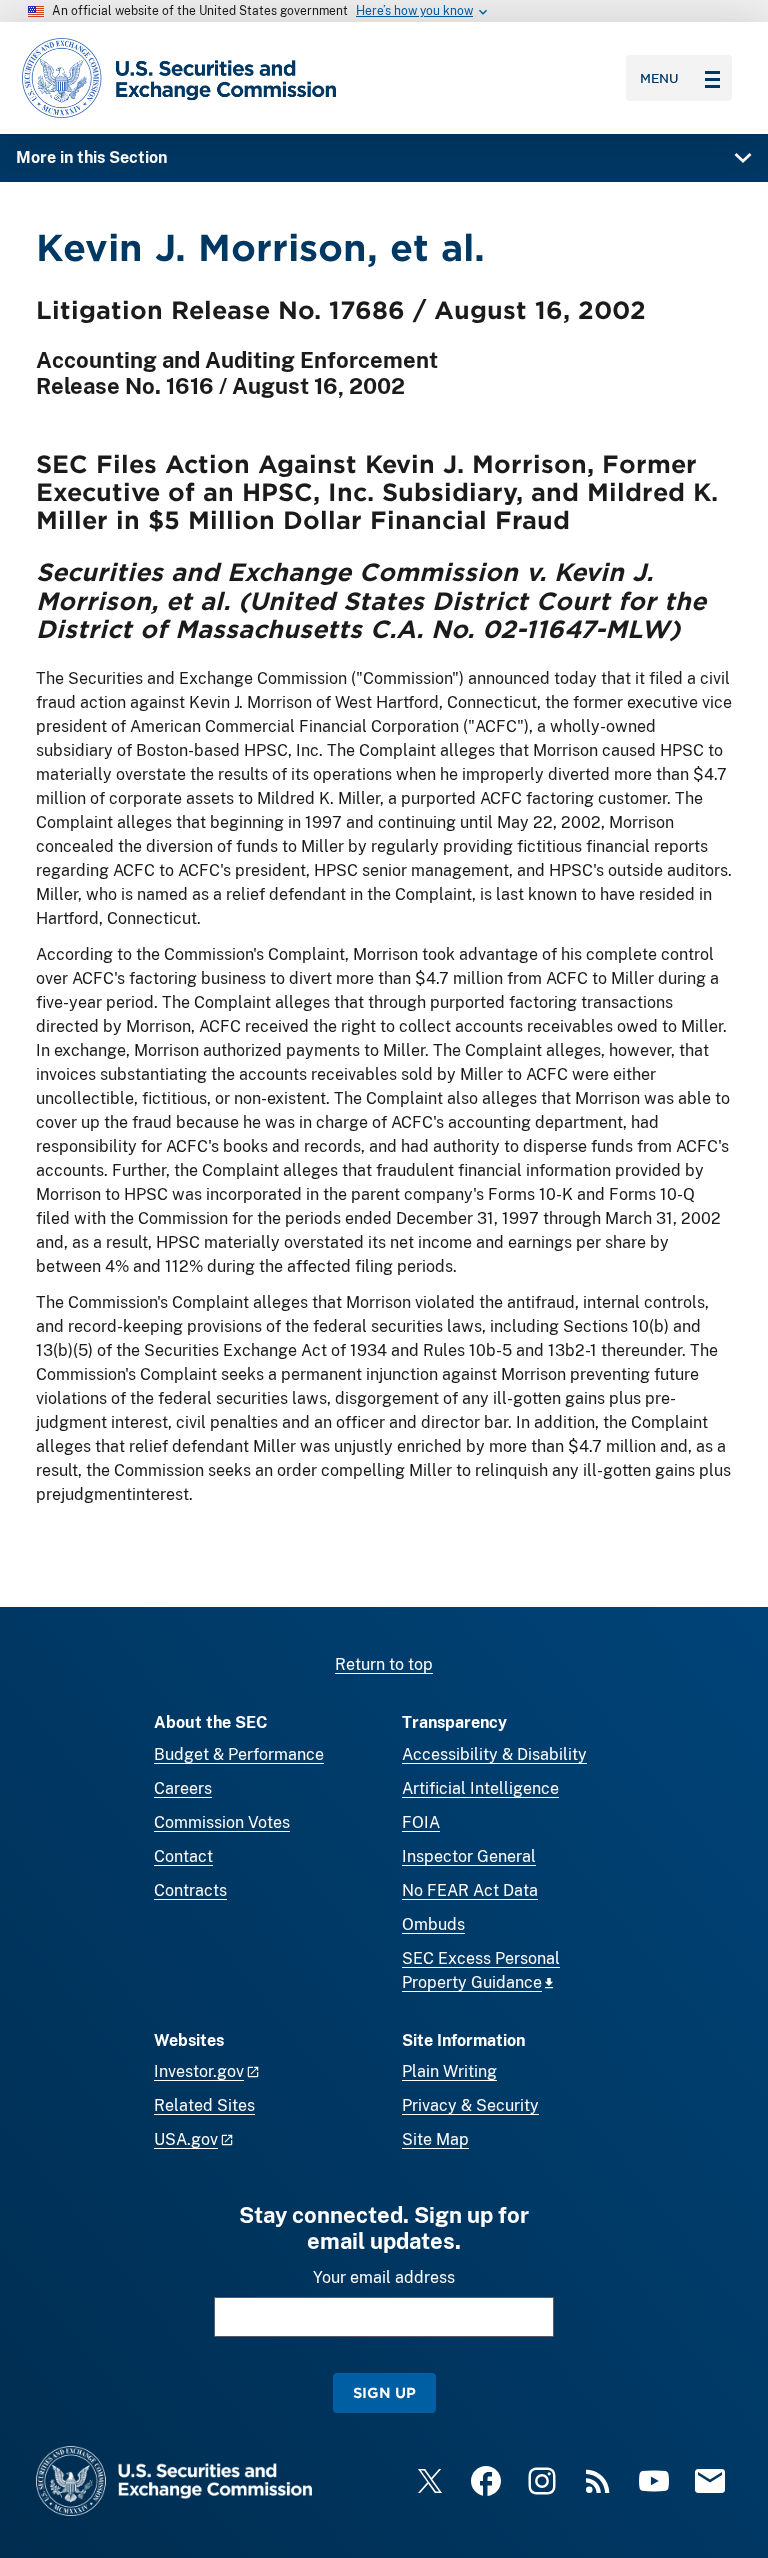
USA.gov (186, 2139)
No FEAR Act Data (470, 1890)
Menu (659, 78)
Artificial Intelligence (480, 1788)
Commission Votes (222, 1822)
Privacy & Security (470, 2105)
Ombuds (433, 1924)
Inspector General (469, 1856)
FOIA (421, 1822)
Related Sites (204, 2105)
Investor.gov (199, 2071)
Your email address (384, 2277)
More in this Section (91, 157)
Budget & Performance (239, 1754)
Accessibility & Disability (494, 1754)
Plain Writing (449, 2071)
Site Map (435, 2139)
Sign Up (384, 2392)
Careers (183, 1788)
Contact (183, 1856)
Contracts (190, 1890)
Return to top (384, 1664)
